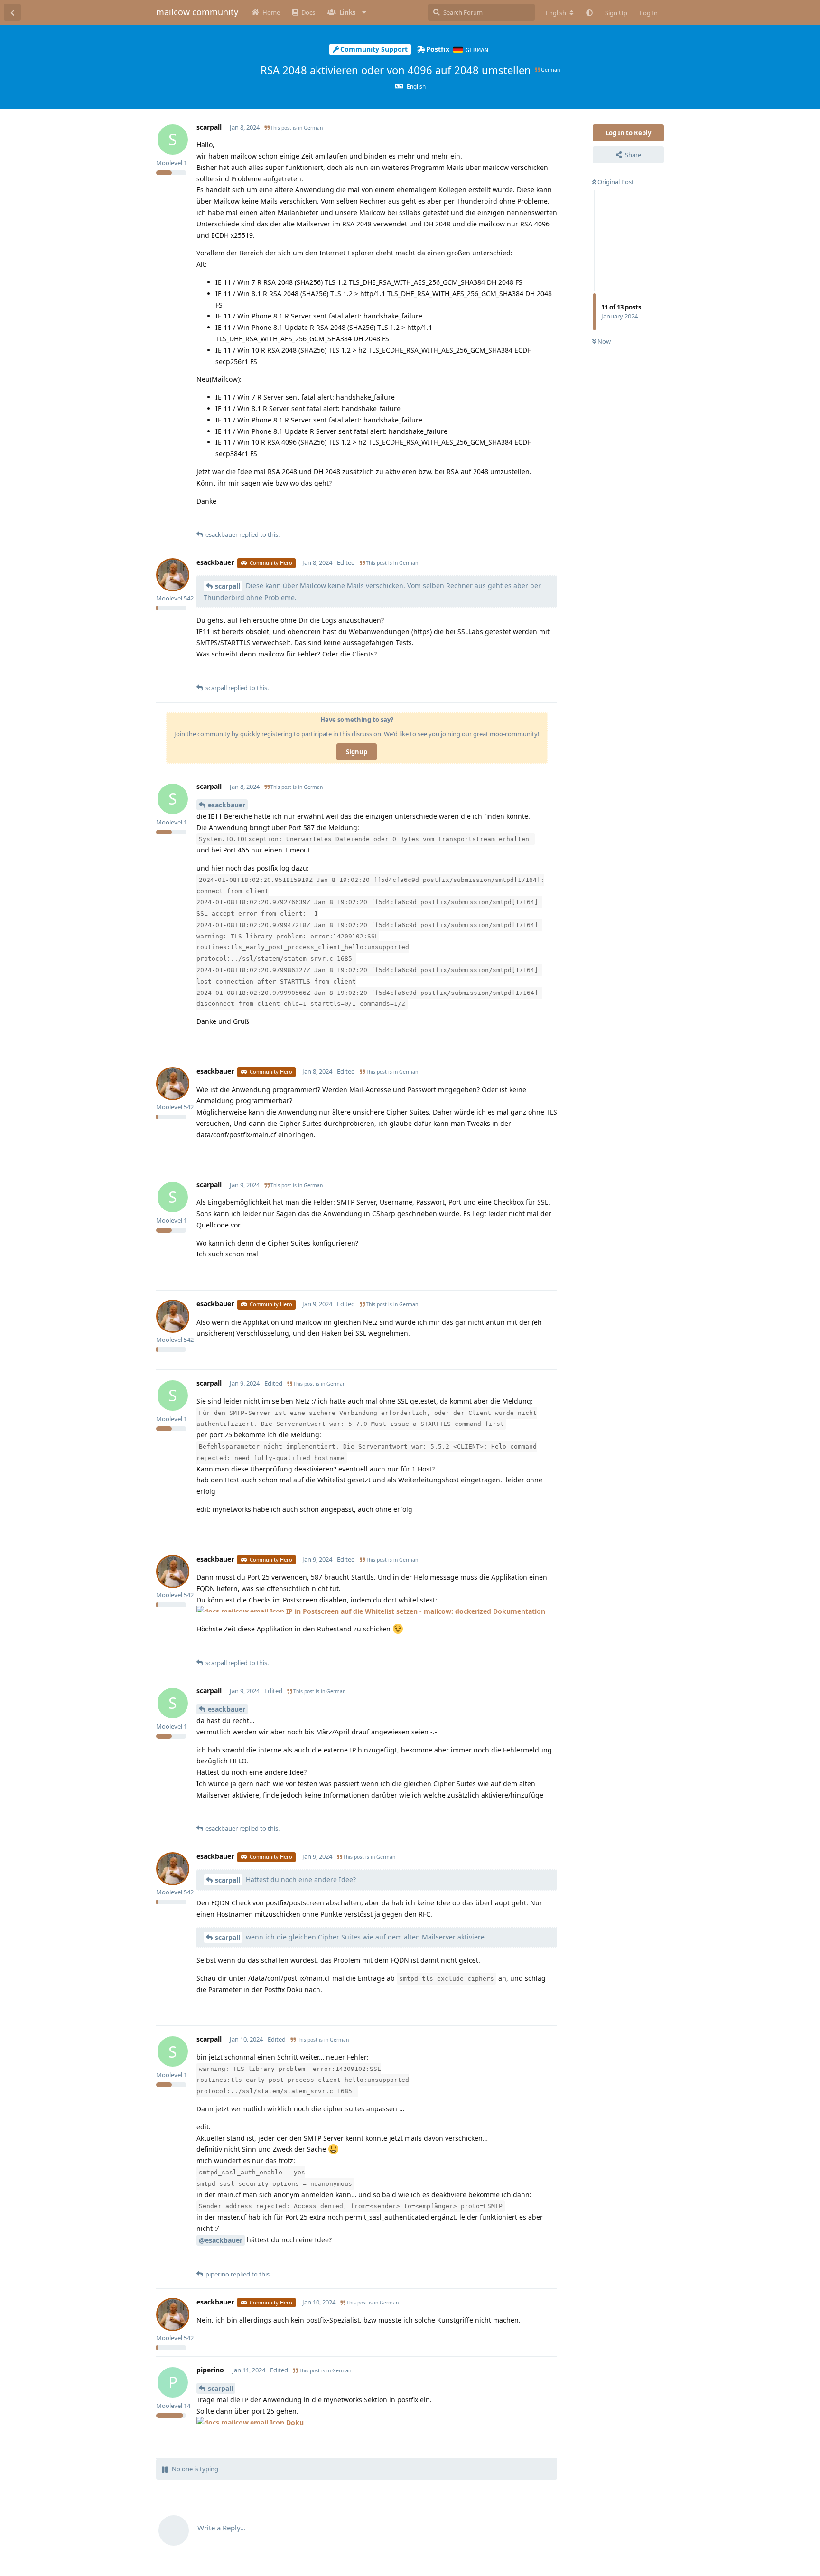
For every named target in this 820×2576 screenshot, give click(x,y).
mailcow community (197, 12)
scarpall (228, 586)
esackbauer (227, 805)
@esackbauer (221, 2240)
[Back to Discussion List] (12, 12)
